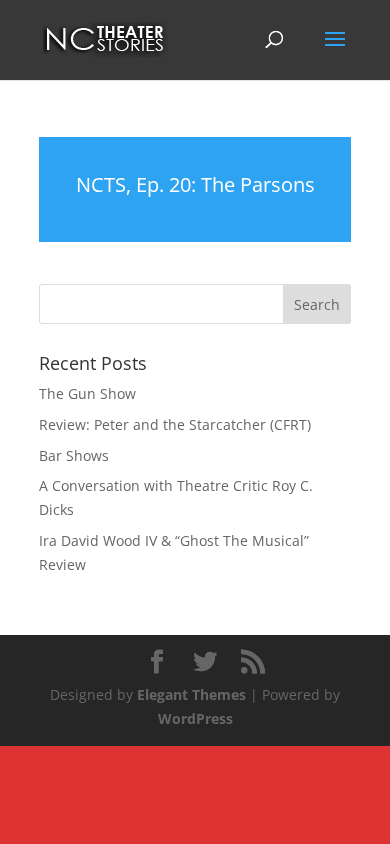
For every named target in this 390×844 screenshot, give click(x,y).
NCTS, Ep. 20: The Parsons (195, 184)
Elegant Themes (191, 694)
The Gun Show (87, 393)
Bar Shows (74, 455)
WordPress (195, 718)
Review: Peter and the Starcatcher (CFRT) (175, 424)
